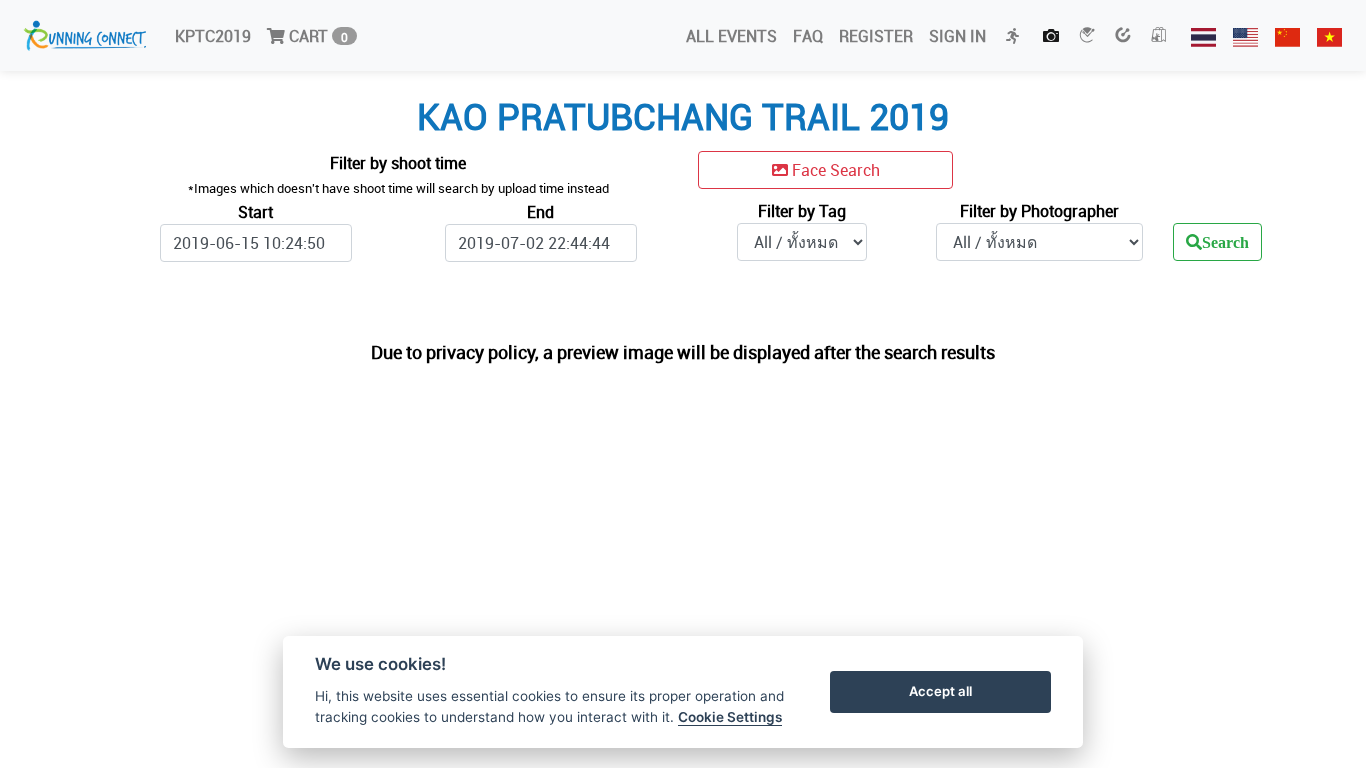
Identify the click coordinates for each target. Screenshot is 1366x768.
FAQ (808, 36)
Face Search (834, 170)
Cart (316, 36)
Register (876, 36)
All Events (731, 36)
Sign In (957, 36)
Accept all (940, 691)
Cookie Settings (730, 717)
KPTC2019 (213, 36)
